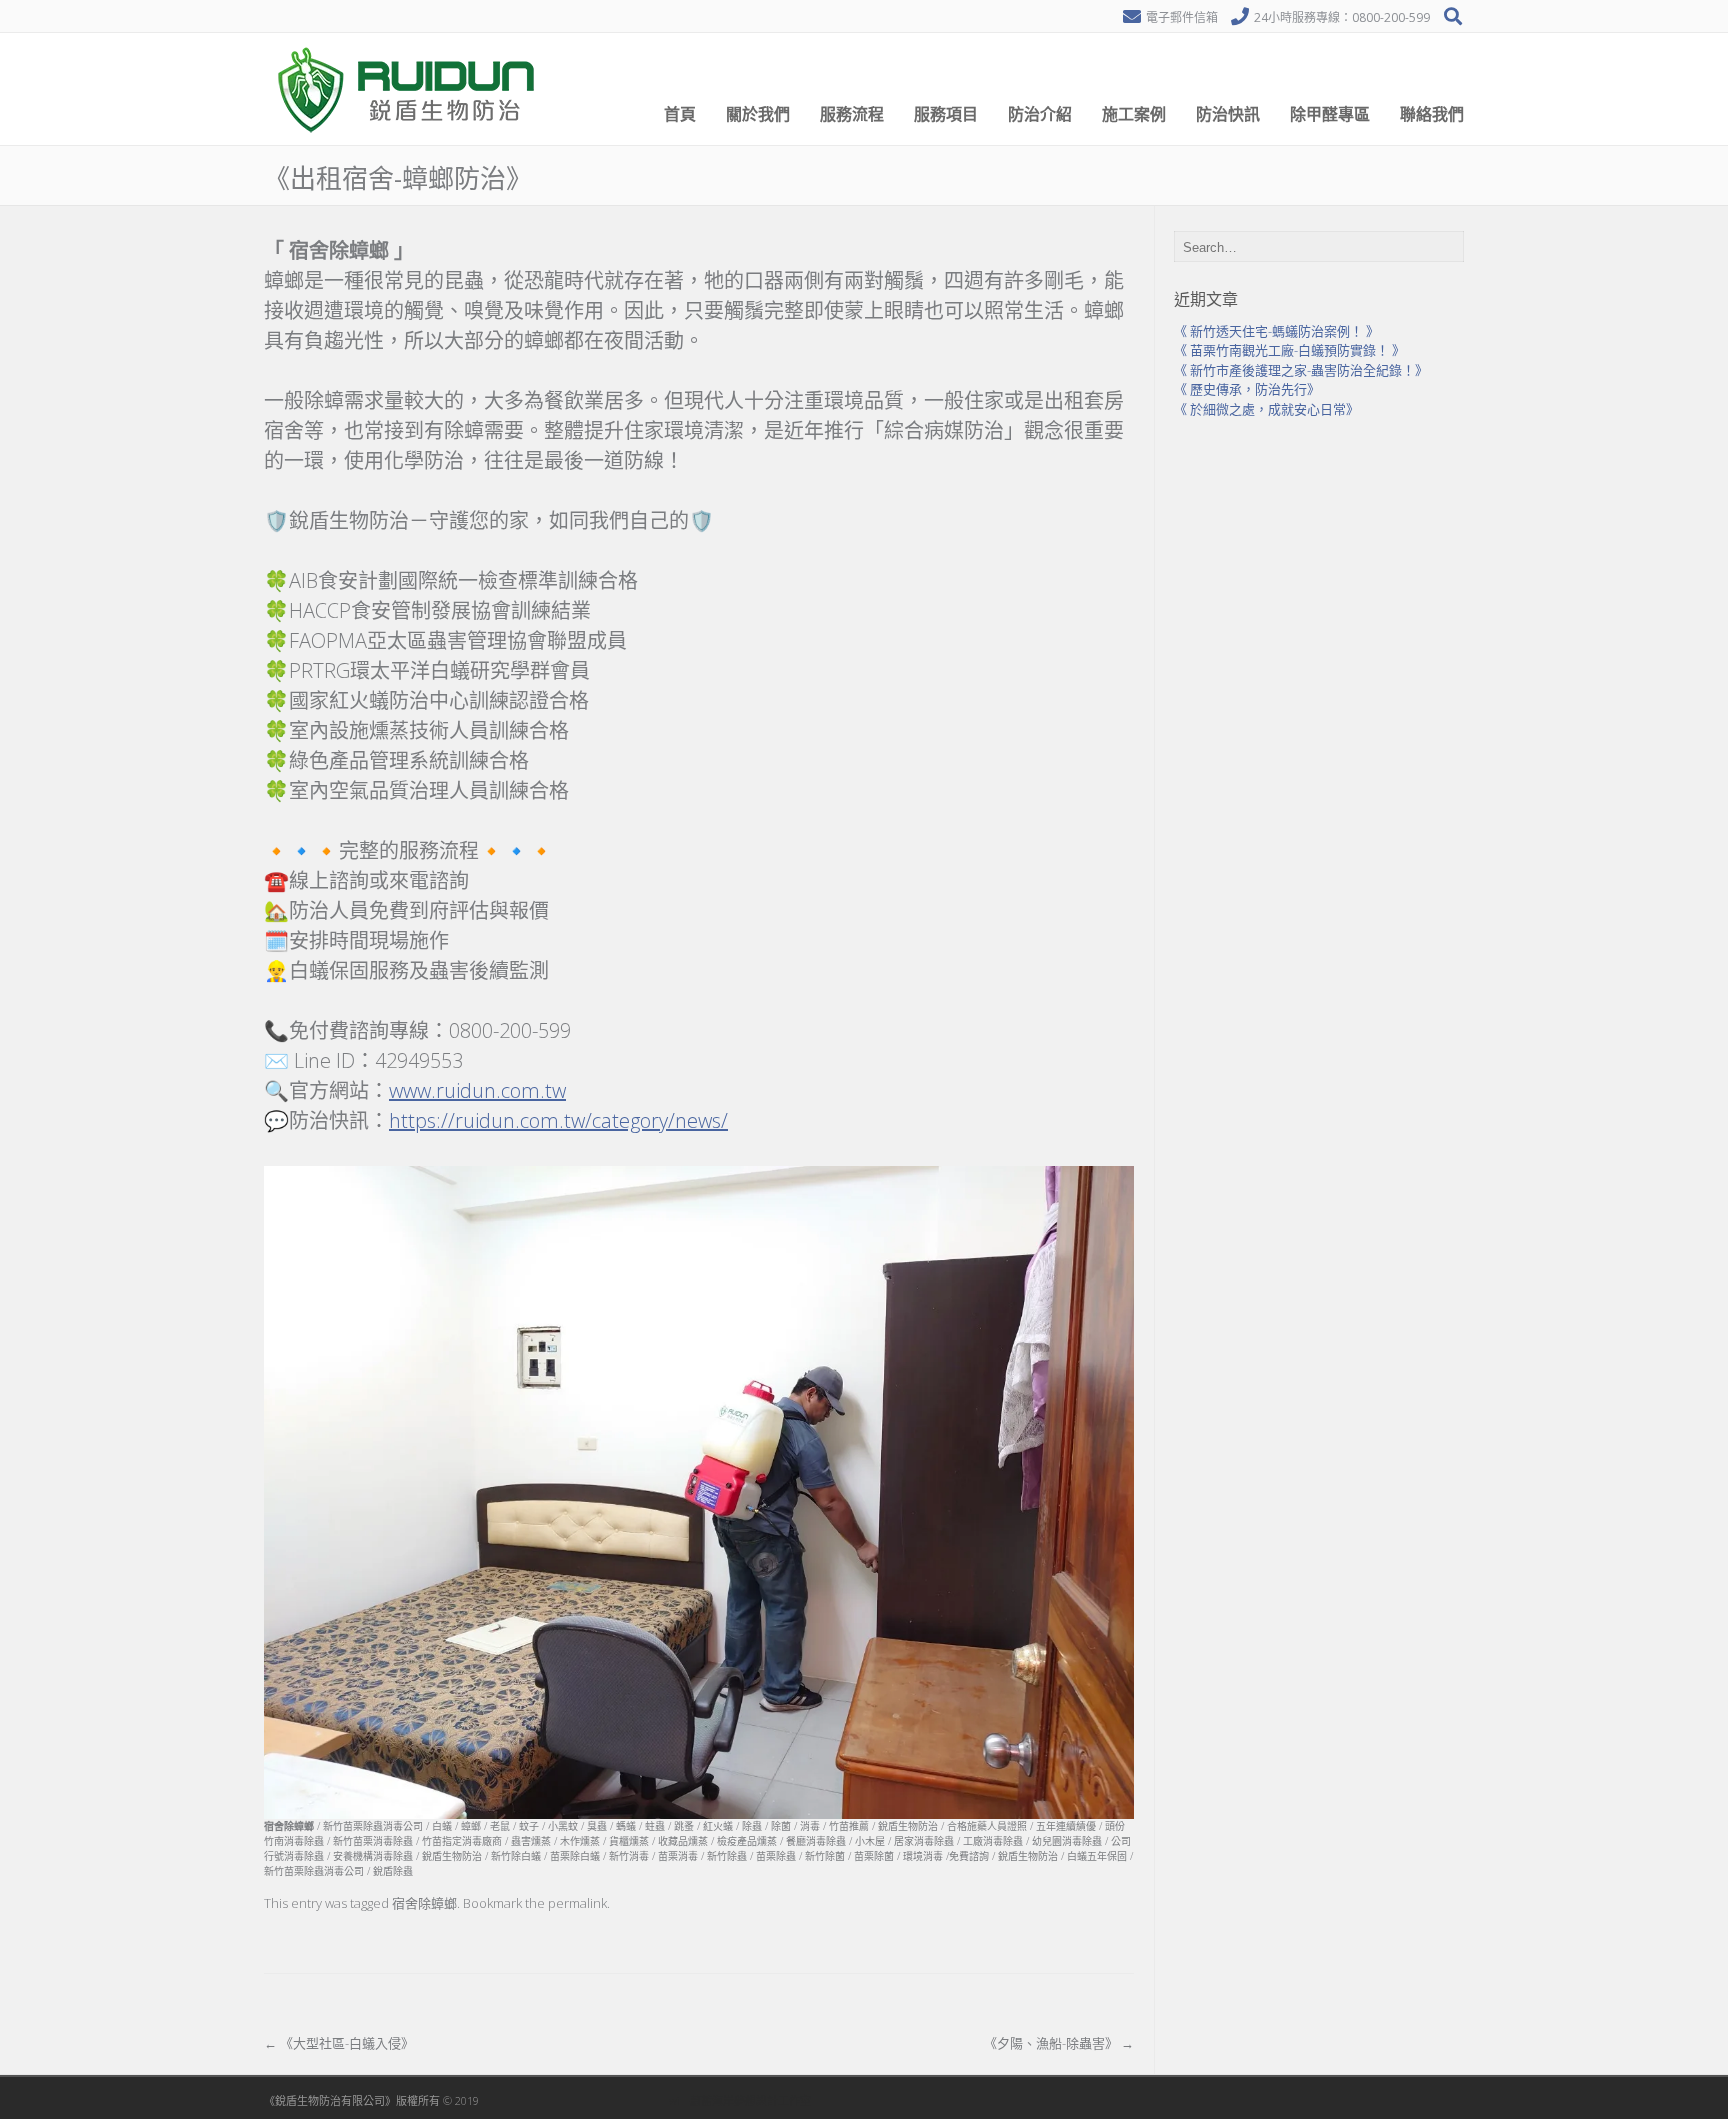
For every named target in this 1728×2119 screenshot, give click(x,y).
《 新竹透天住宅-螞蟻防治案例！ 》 (1276, 331)
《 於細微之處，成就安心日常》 (1266, 409)
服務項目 (946, 114)
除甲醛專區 (1330, 114)
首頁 (680, 114)
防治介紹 (1040, 114)
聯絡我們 (1432, 114)
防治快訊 (1228, 114)
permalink (577, 1903)
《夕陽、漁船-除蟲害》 (1059, 2043)
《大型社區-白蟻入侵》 (339, 2043)
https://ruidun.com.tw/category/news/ (558, 1120)
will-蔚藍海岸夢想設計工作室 (740, 2100)
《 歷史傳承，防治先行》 (1247, 389)
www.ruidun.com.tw (477, 1090)
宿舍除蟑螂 (424, 1903)
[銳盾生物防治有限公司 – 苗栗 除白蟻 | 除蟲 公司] (409, 140)
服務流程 (852, 114)
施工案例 (1134, 114)
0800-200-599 (1391, 17)
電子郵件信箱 (1182, 17)
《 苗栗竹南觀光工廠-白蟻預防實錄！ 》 (1289, 350)
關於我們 (758, 114)
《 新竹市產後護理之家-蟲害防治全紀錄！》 (1301, 370)
